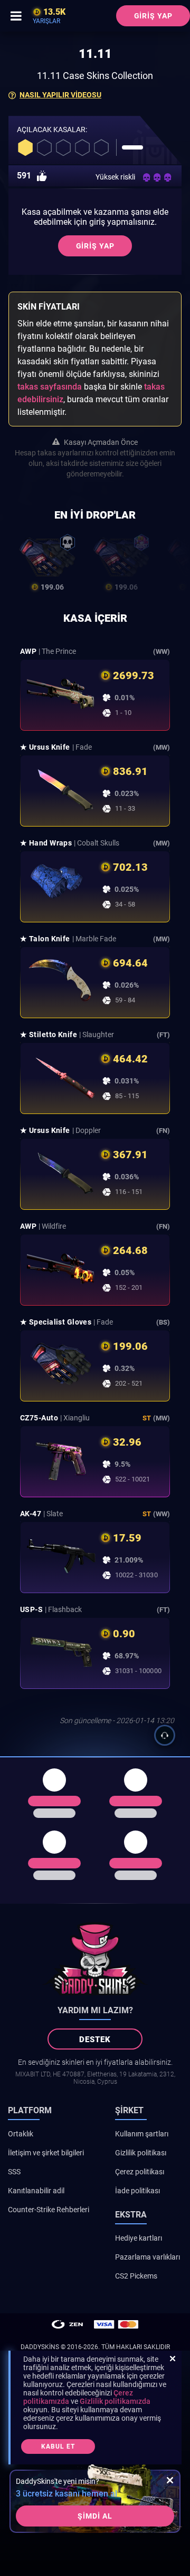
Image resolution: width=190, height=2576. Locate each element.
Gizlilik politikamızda (115, 2401)
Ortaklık (21, 2134)
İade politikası (137, 2191)
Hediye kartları (139, 2238)
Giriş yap (153, 16)
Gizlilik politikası (141, 2153)
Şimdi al (95, 2516)
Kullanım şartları (142, 2134)
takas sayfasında (50, 387)
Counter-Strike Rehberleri (49, 2210)
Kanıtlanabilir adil (36, 2191)
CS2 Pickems (136, 2276)
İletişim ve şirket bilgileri (46, 2153)
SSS (14, 2172)
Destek (95, 2040)
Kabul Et (58, 2446)
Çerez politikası (140, 2172)
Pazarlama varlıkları (148, 2257)
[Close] (170, 2480)
